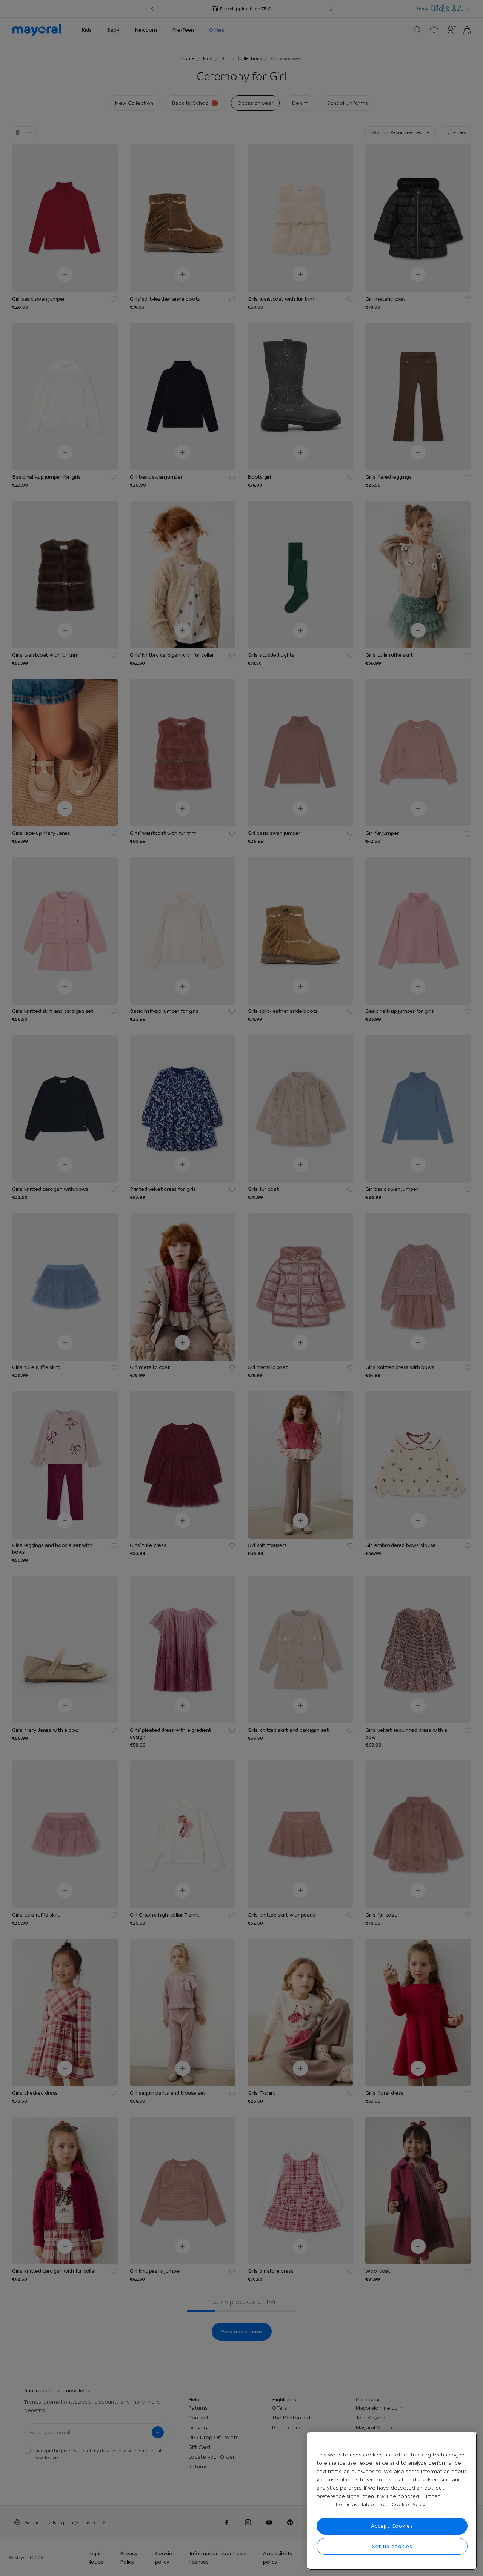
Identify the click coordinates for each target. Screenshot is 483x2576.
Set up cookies (392, 2546)
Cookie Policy (408, 2504)
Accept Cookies (392, 2526)
